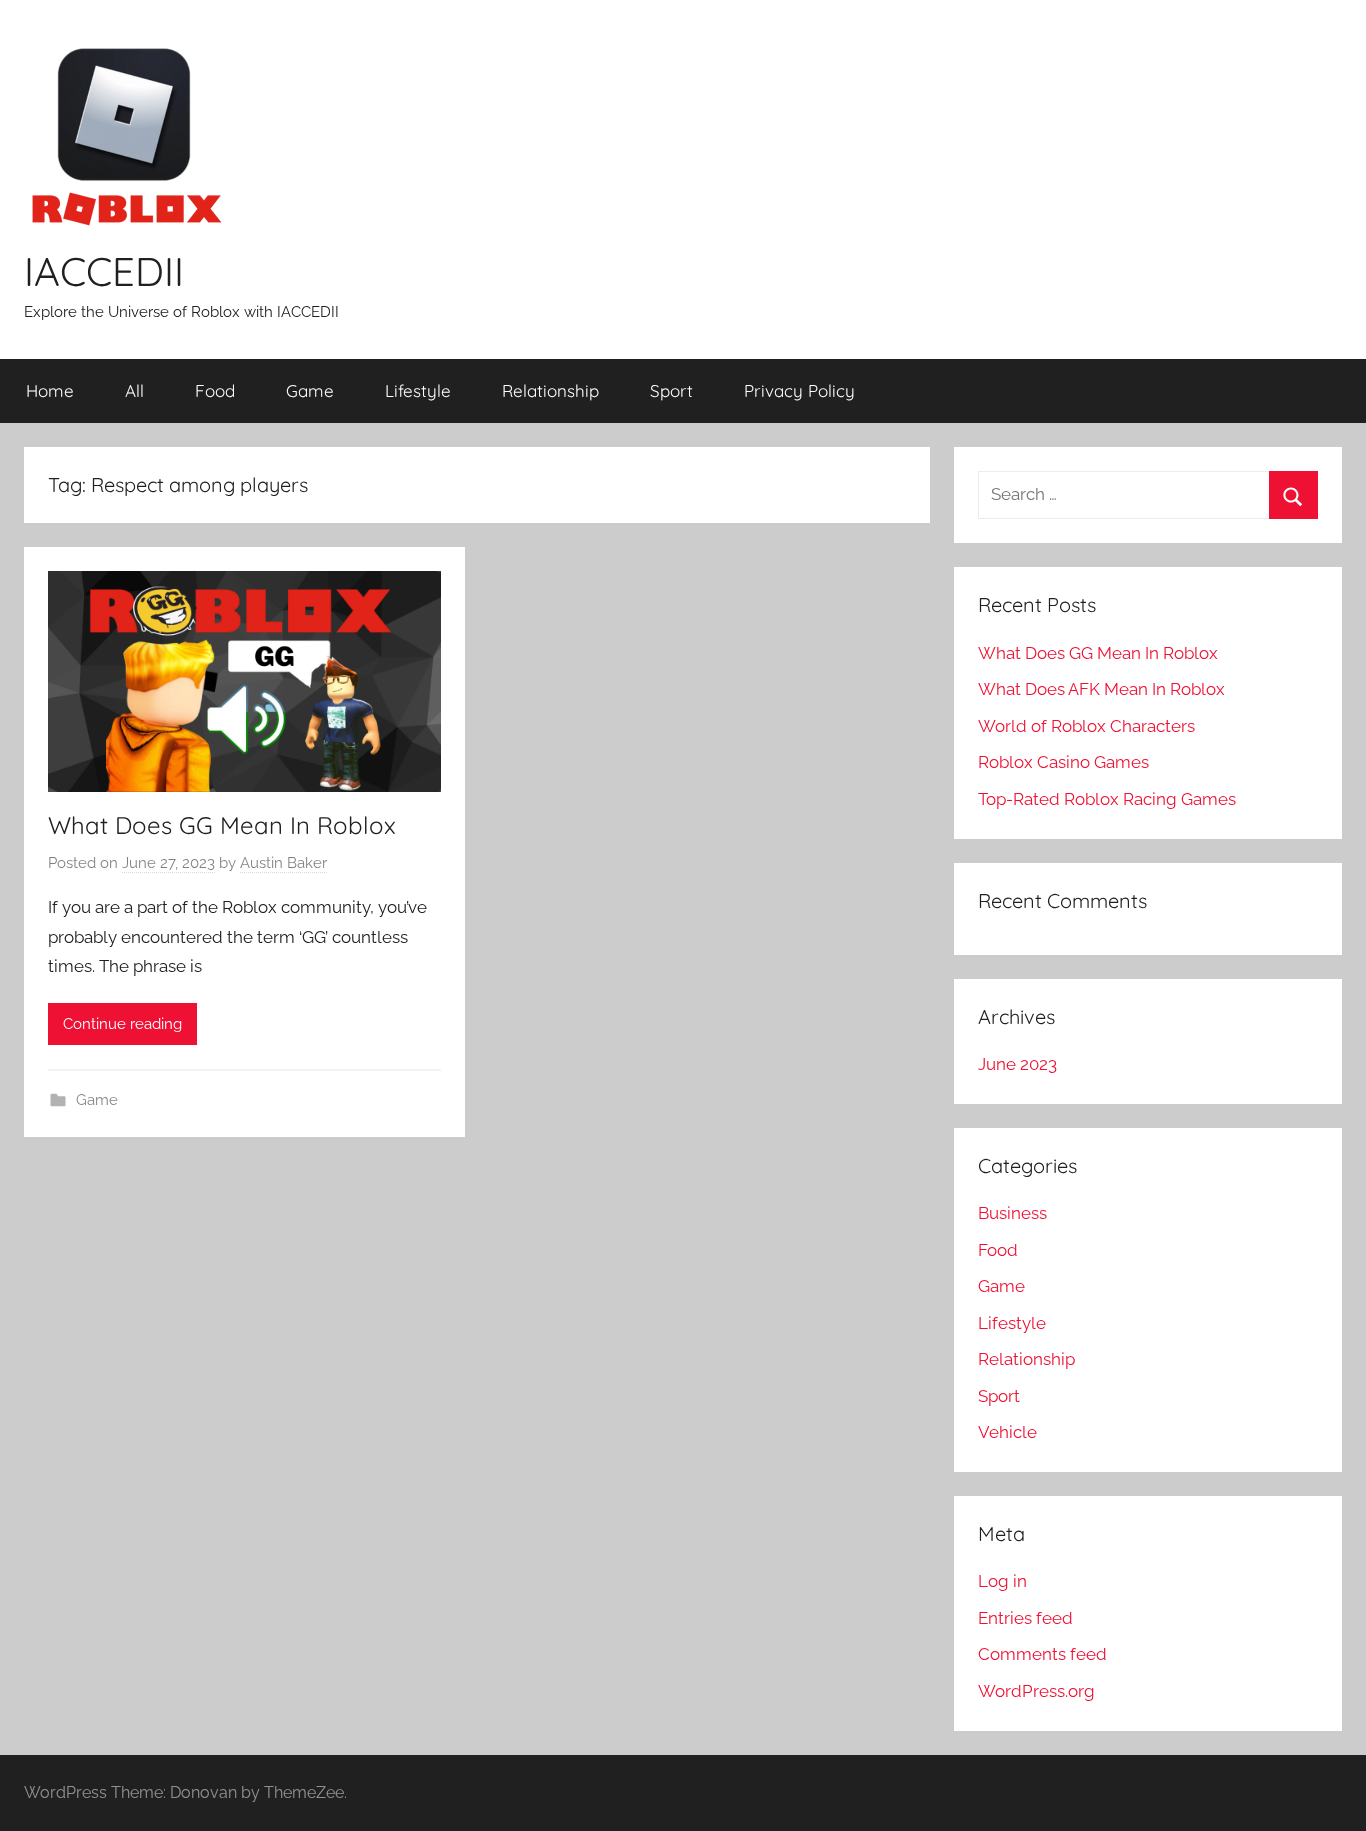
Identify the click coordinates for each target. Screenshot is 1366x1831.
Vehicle (1007, 1432)
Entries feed (1025, 1618)
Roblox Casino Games (1063, 762)
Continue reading (122, 1024)
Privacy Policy (799, 390)
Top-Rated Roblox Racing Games (1107, 799)
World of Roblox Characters (1086, 726)
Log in (1002, 1581)
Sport (671, 390)
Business (1012, 1213)
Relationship (550, 390)
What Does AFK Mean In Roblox (1101, 689)
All (134, 390)
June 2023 (1017, 1064)
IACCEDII (104, 271)
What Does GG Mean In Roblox (222, 825)
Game (310, 390)
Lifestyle (418, 390)
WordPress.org (1036, 1691)
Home (50, 390)
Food (215, 390)
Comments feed (1042, 1654)
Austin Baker (283, 863)
